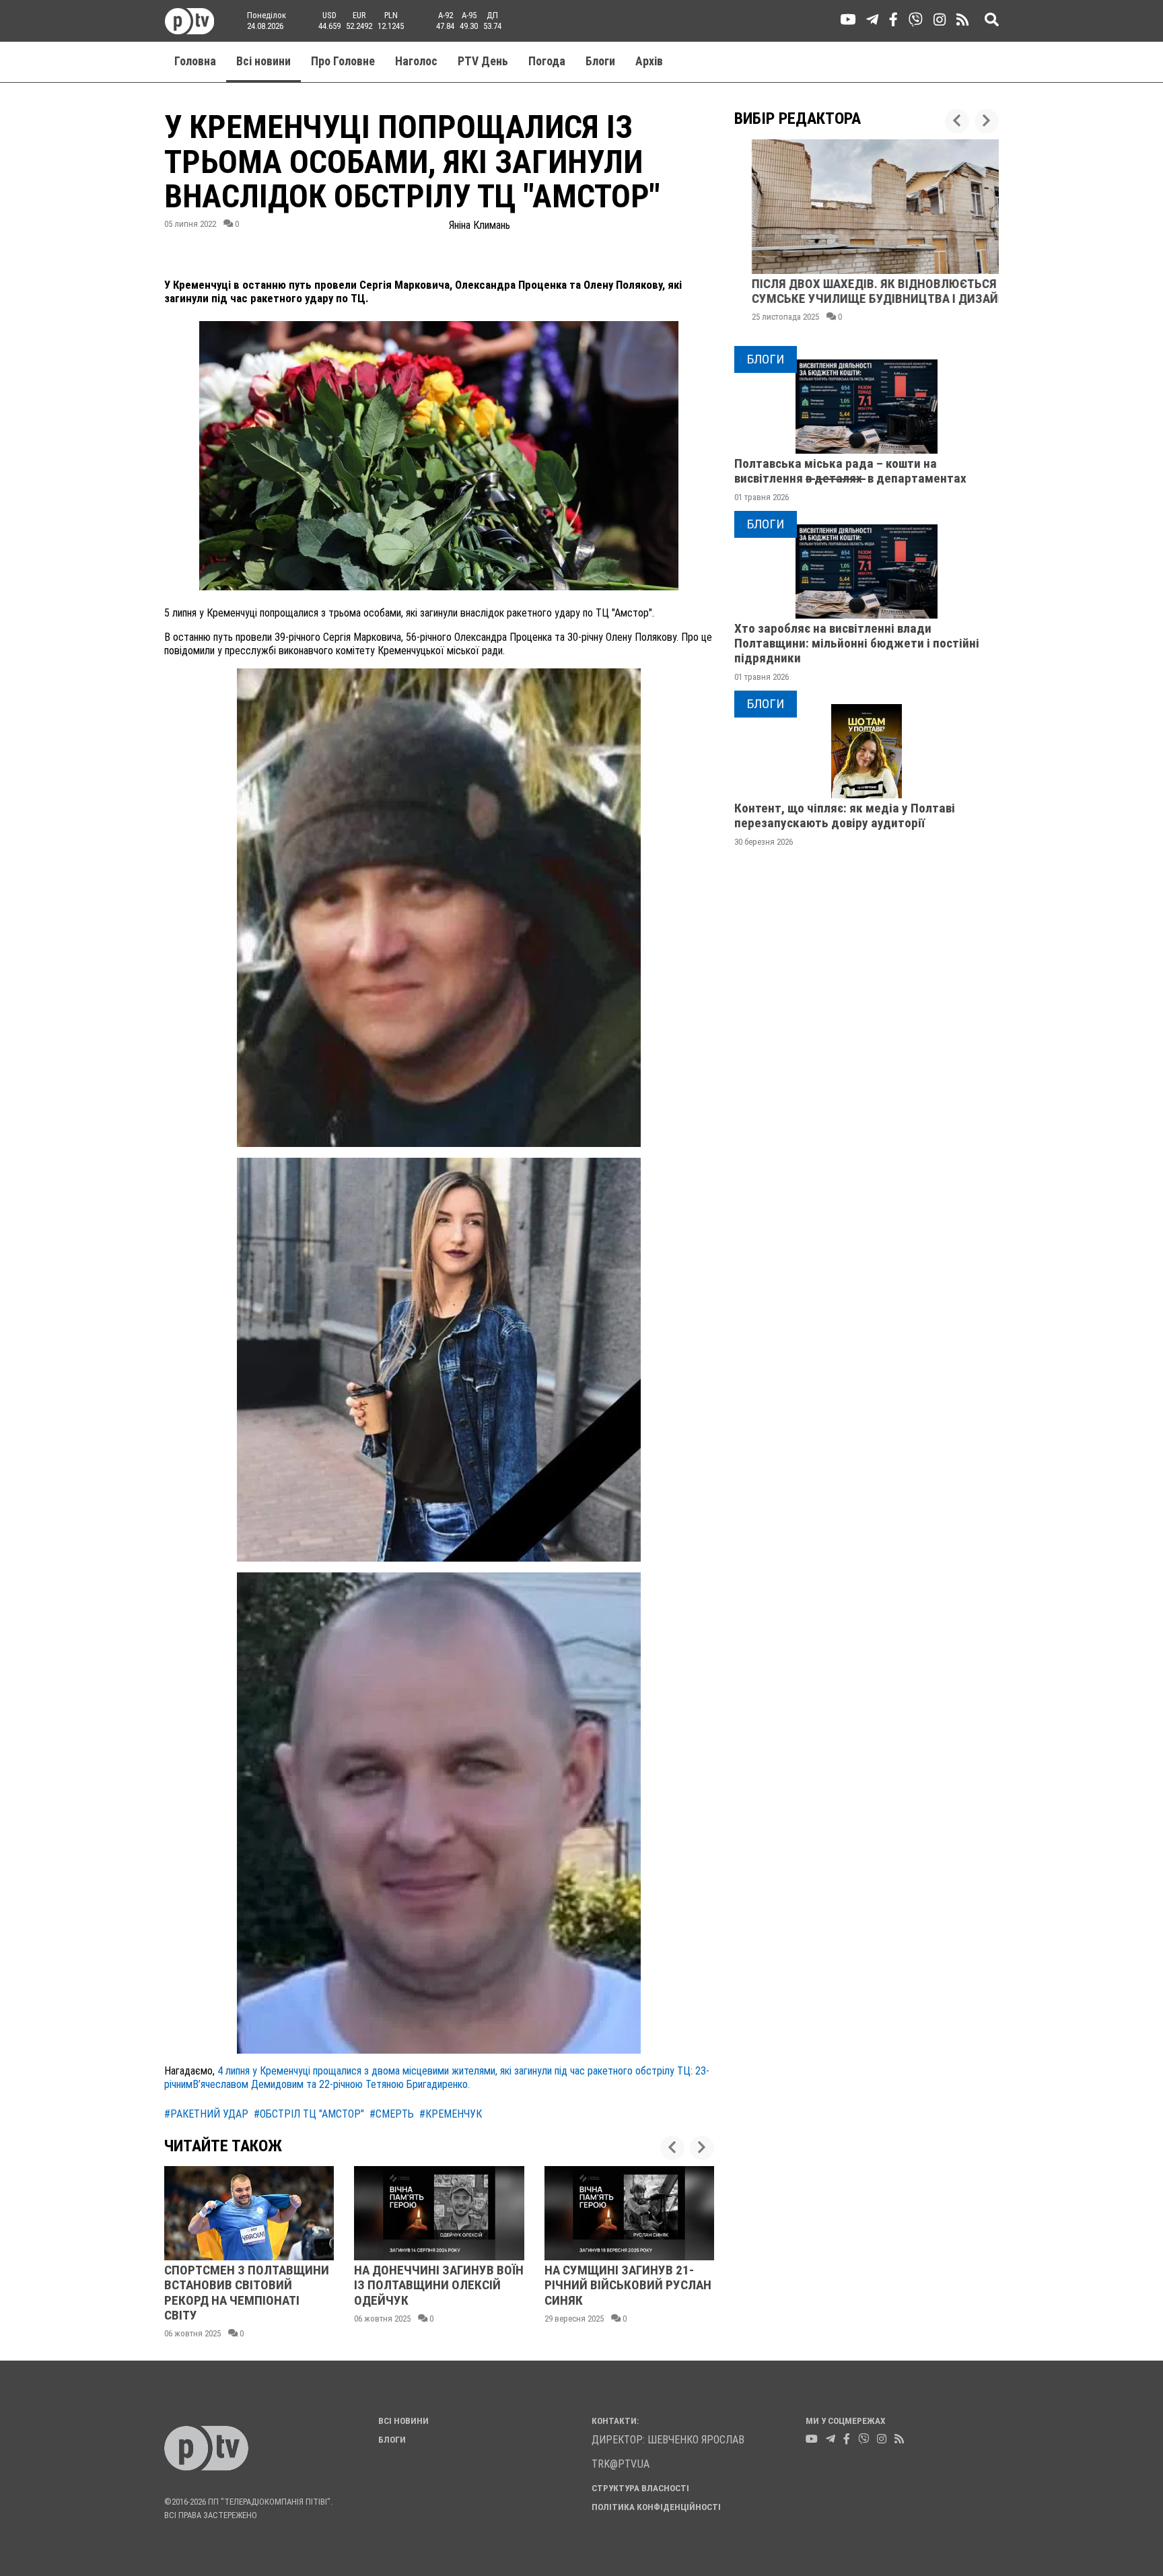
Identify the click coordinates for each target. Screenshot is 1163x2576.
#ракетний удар (206, 2114)
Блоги (600, 61)
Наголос (416, 61)
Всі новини (263, 61)
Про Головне (343, 61)
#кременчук (451, 2114)
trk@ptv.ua (621, 2464)
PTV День (483, 61)
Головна (195, 61)
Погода (547, 61)
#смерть (392, 2114)
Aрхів (649, 61)
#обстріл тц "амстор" (309, 2114)
